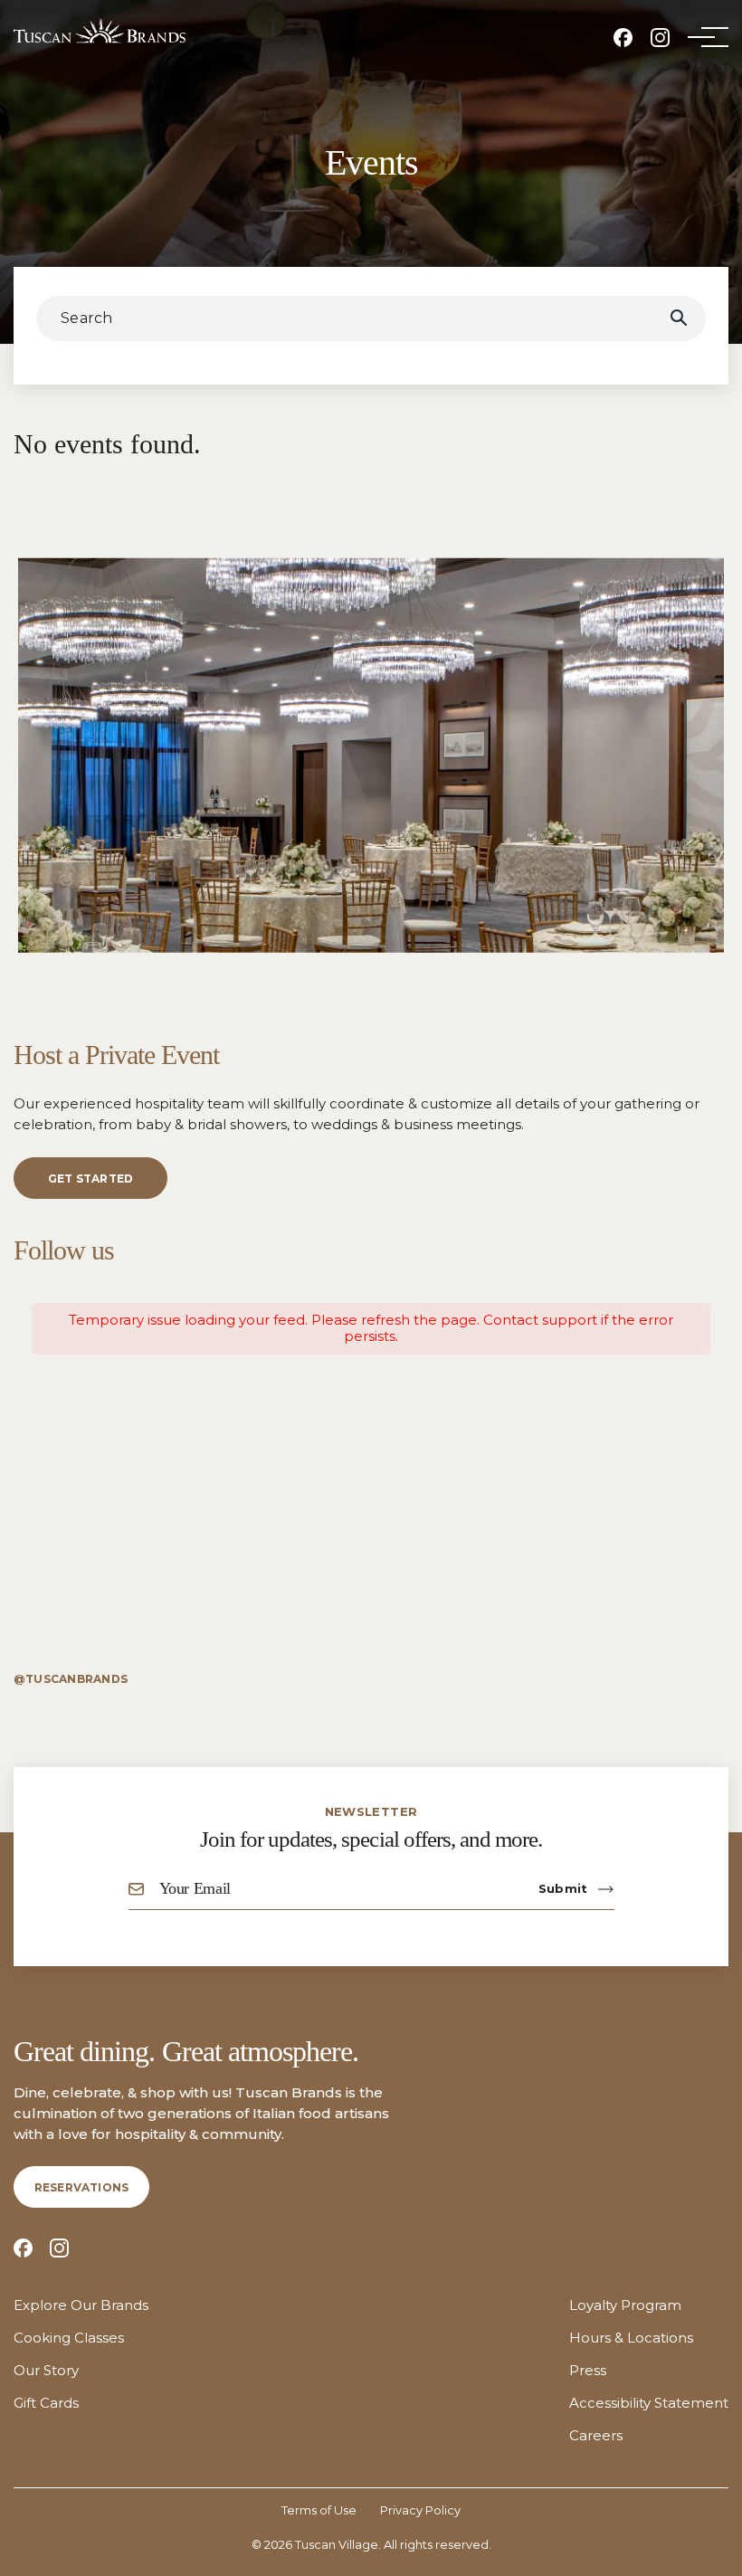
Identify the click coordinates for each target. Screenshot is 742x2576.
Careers (596, 2436)
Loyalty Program (625, 2305)
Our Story (46, 2371)
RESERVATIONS (82, 2187)
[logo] (100, 31)
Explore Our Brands (81, 2305)
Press (588, 2371)
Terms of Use (319, 2510)
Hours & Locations (631, 2338)
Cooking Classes (69, 2338)
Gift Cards (46, 2403)
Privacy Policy (420, 2510)
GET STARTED (91, 1179)
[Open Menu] (701, 37)
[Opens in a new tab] (623, 38)
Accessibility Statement (649, 2403)
